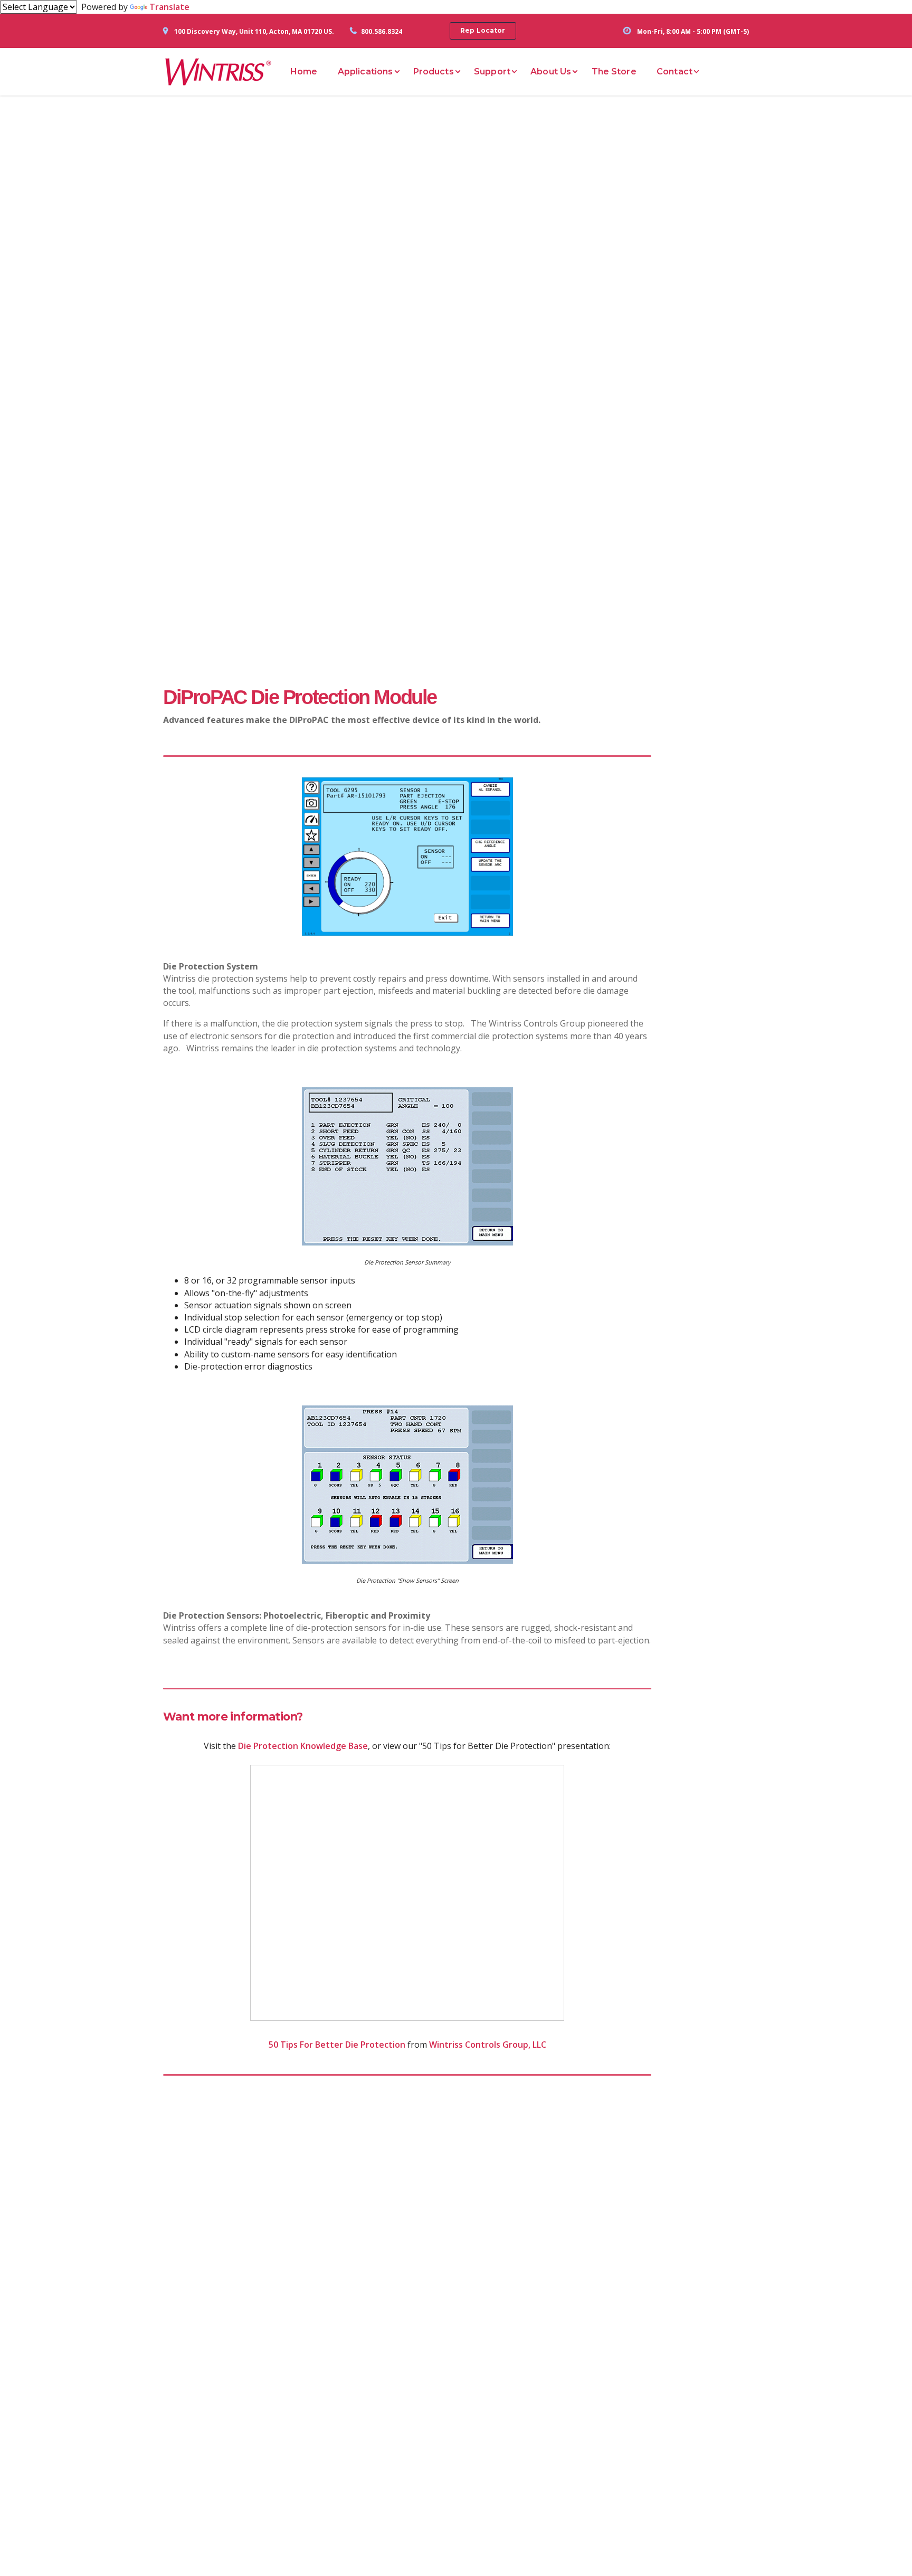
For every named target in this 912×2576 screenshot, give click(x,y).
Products (434, 72)
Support (492, 72)
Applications (365, 72)
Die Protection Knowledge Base (303, 1746)
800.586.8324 (382, 31)
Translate (169, 7)
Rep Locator (483, 30)
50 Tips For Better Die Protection (337, 2045)
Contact (674, 72)
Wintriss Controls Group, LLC (488, 2045)
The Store (614, 72)
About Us (551, 72)
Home (304, 72)
